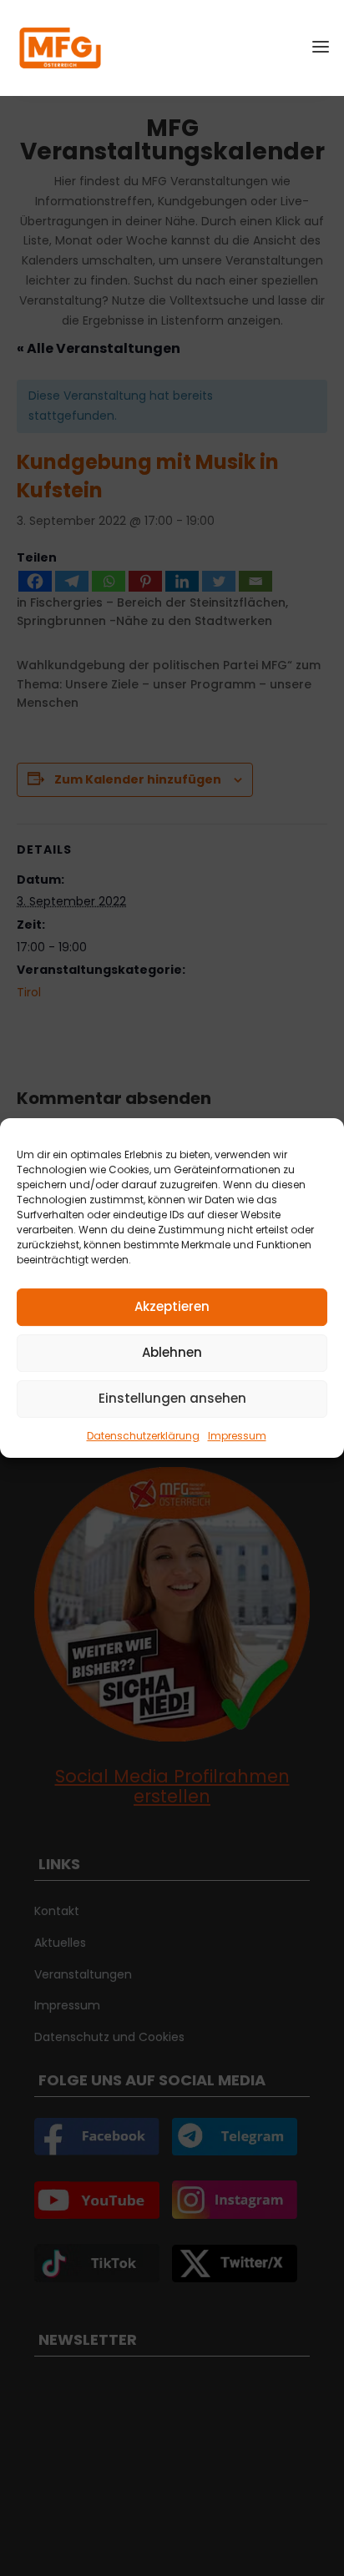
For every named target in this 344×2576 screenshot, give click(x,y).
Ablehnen (172, 1352)
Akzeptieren (172, 1306)
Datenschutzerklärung (143, 1436)
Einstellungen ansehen (172, 1398)
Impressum (237, 1436)
